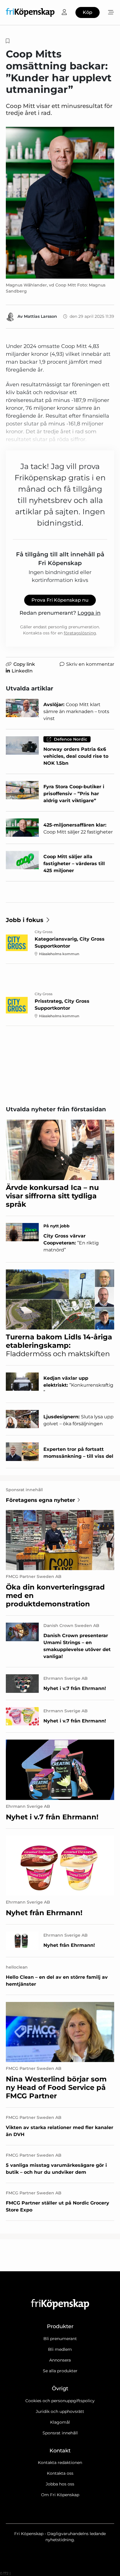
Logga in (89, 613)
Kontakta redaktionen (60, 2463)
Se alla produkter (60, 2371)
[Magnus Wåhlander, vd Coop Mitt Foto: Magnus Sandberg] (60, 203)
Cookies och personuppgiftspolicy (60, 2401)
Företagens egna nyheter (40, 1500)
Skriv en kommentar (90, 664)
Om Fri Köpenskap (60, 2495)
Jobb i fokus (25, 920)
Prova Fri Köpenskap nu (60, 600)
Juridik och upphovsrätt (60, 2411)
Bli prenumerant (60, 2339)
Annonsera (60, 2360)
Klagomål (60, 2422)
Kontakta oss (60, 2473)
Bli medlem (60, 2349)
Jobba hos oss (60, 2484)
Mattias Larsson (40, 316)
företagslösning (80, 633)
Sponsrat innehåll (60, 2433)
